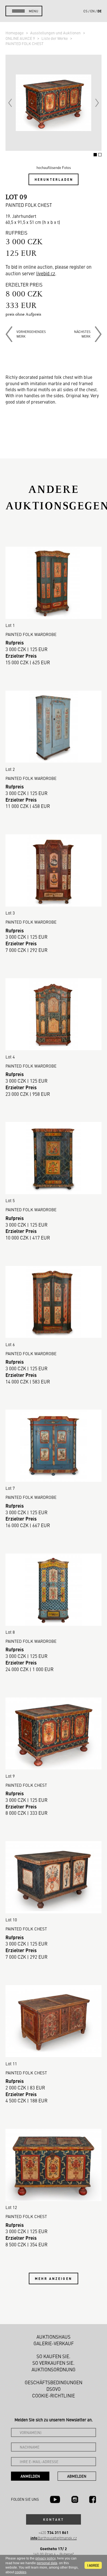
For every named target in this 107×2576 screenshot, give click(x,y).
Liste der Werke (55, 38)
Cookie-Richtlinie (54, 2396)
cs (85, 11)
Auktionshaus (54, 2337)
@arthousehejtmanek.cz (54, 2538)
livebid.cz (46, 273)
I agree (93, 2565)
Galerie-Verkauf (54, 2343)
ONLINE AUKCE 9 (21, 38)
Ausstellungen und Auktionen (56, 33)
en (92, 11)
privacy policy (45, 2558)
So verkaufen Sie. (54, 2363)
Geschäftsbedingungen (54, 2382)
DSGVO (54, 2389)
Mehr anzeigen (54, 2278)
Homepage (15, 33)
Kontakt (54, 2519)
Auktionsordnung (54, 2369)
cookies (21, 2572)
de (99, 11)
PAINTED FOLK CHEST (25, 43)
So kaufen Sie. (54, 2356)
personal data (47, 2563)
